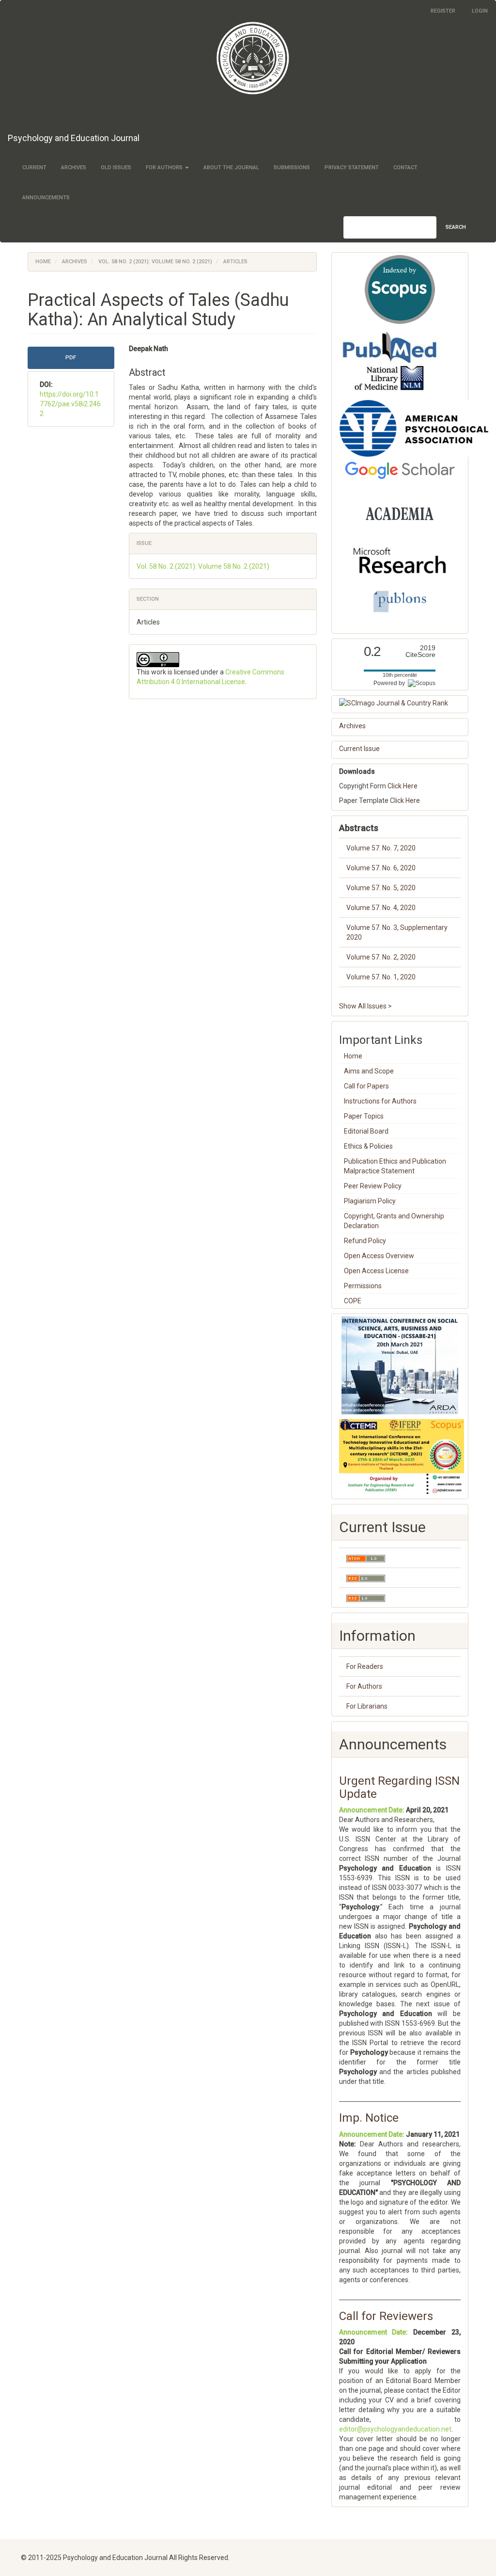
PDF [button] (71, 358)
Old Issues (116, 168)
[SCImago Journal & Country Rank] (400, 703)
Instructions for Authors (380, 1101)
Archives (74, 168)
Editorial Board (366, 1131)
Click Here (403, 786)
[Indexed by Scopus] (400, 289)
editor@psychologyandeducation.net (395, 2429)
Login (480, 11)
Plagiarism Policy (370, 1201)
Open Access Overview (379, 1256)
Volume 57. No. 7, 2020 (381, 848)
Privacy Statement (352, 168)
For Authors (364, 1686)
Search (456, 227)
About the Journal (231, 168)
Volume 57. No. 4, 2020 (381, 908)
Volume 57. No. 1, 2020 (381, 977)
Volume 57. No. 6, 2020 (381, 868)
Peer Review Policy (373, 1186)
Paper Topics (364, 1116)
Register (443, 11)
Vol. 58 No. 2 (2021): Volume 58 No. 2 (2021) (155, 262)
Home (43, 262)
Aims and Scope (369, 1071)
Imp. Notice (369, 2118)
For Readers (365, 1666)
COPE (353, 1301)
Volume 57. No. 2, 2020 (381, 957)
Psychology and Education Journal (74, 138)
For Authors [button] (165, 168)
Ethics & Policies (368, 1146)
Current (34, 168)
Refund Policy (365, 1241)
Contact (405, 168)
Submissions (292, 168)
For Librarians (367, 1706)
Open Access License (376, 1271)
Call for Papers (366, 1086)
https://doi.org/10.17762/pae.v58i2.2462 (70, 404)
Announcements (46, 198)
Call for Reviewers (386, 2316)
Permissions (363, 1286)
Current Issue (359, 749)
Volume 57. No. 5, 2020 (381, 888)
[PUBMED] (390, 362)
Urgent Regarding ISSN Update (399, 1787)
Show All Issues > (365, 1006)
